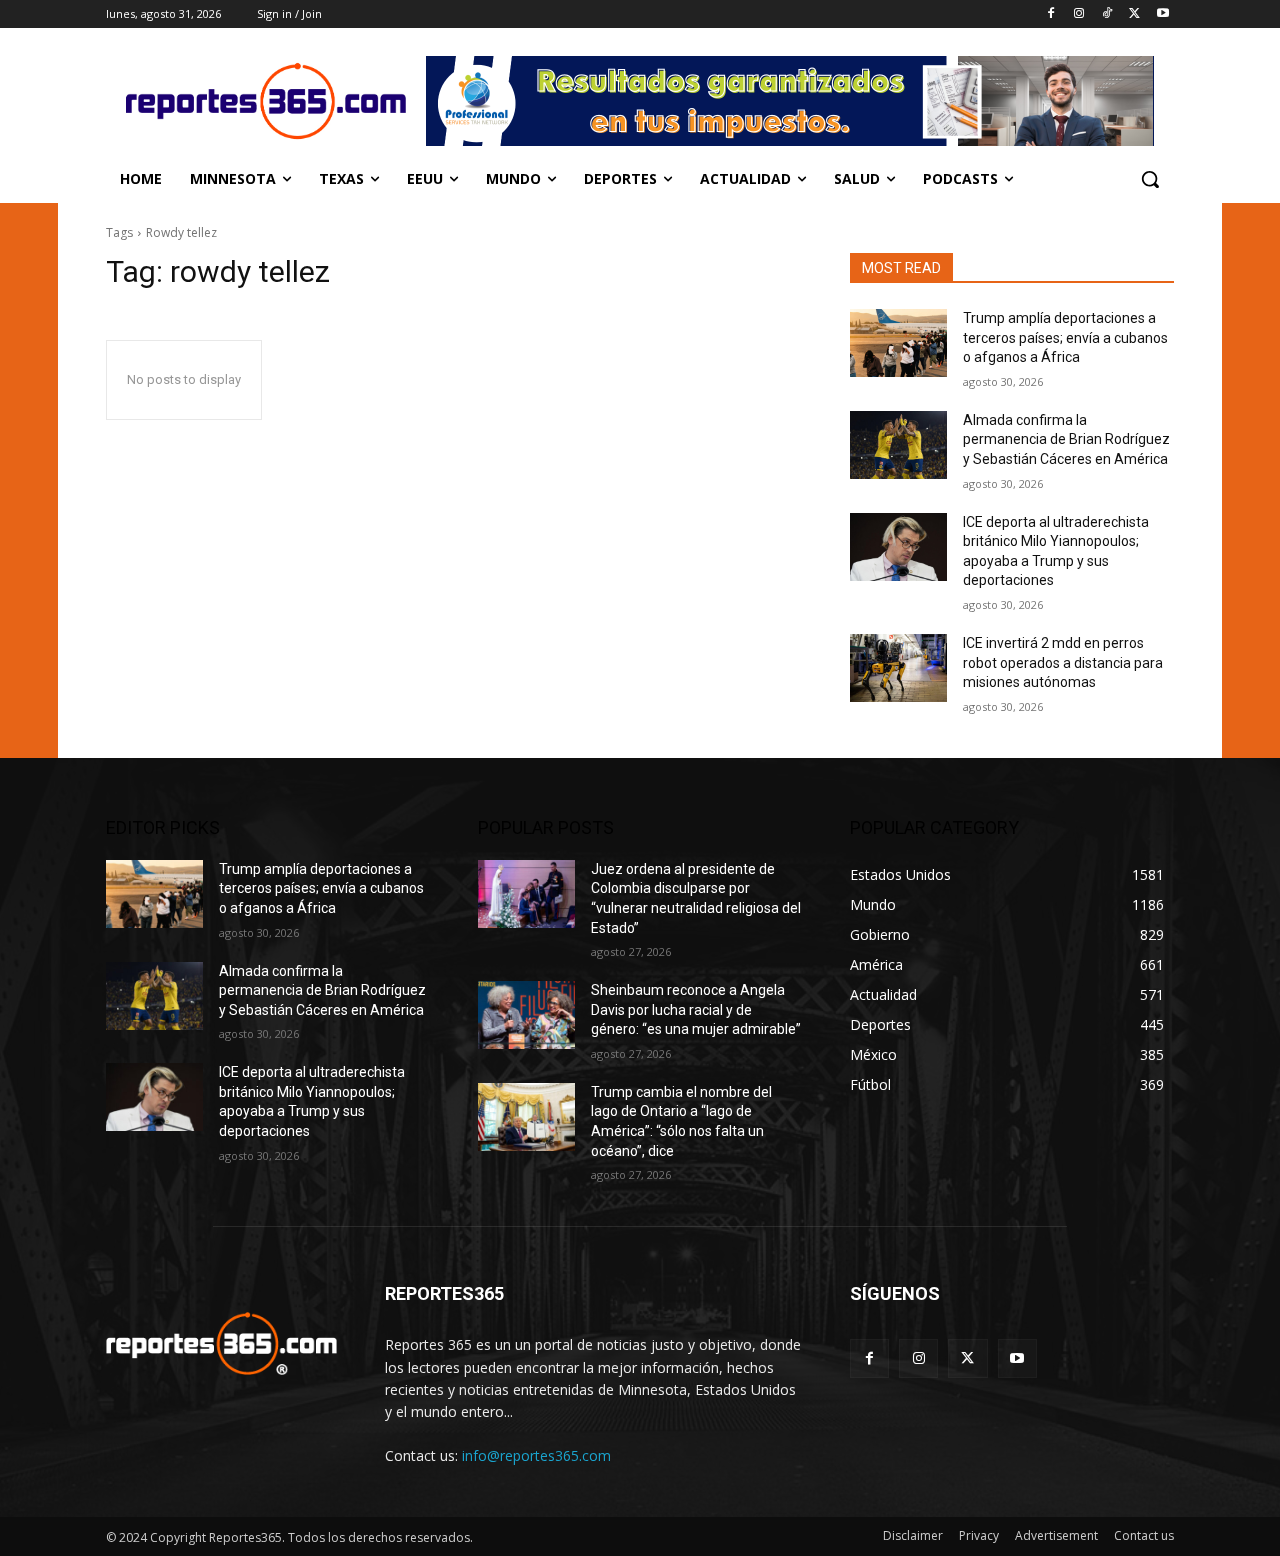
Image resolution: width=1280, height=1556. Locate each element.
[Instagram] (1079, 14)
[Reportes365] (266, 101)
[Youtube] (1162, 14)
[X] (1134, 14)
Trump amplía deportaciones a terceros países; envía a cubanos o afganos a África (1065, 337)
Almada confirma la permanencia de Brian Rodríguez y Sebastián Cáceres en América (1066, 439)
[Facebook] (1051, 14)
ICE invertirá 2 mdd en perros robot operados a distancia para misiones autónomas (1063, 662)
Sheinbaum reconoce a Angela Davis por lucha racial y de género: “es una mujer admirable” (696, 1009)
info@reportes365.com (536, 1455)
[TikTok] (1107, 14)
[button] (1150, 179)
